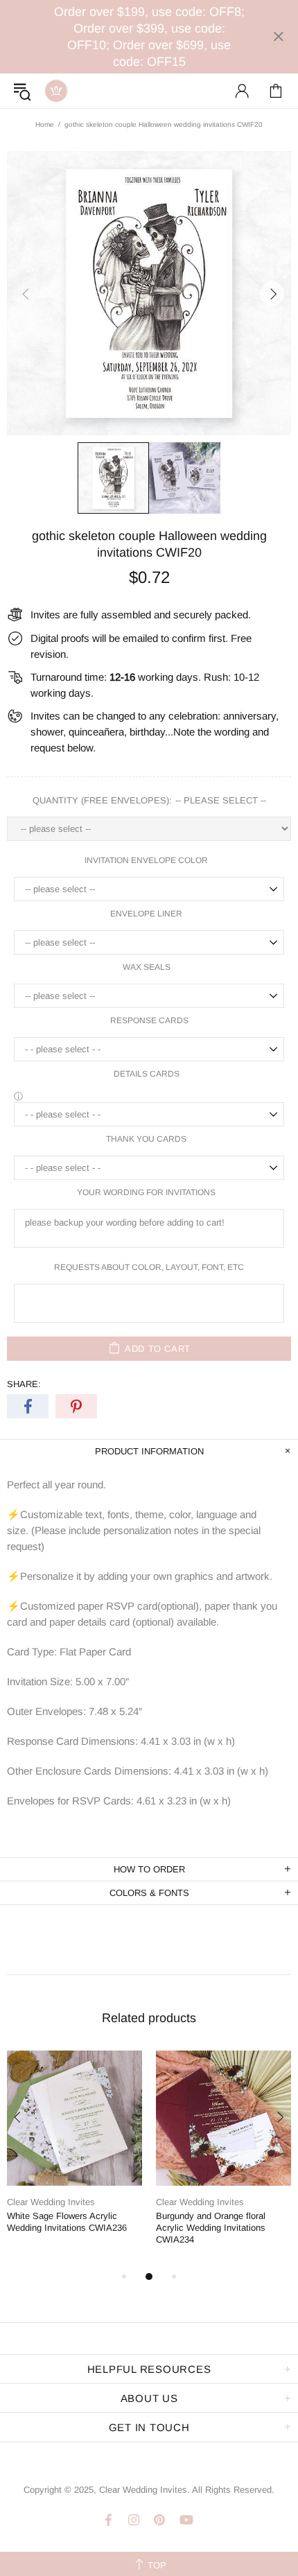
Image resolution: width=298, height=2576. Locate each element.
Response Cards (149, 1020)
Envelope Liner (146, 914)
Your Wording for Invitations (146, 1192)
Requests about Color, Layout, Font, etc (149, 1267)
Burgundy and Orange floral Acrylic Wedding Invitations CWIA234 (211, 2228)
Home (45, 124)
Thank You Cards (146, 1139)
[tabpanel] (74, 2153)
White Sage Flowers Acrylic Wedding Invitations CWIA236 (67, 2222)
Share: (24, 1384)
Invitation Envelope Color (146, 860)
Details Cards (147, 1074)
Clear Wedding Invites (56, 91)
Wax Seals (147, 967)
